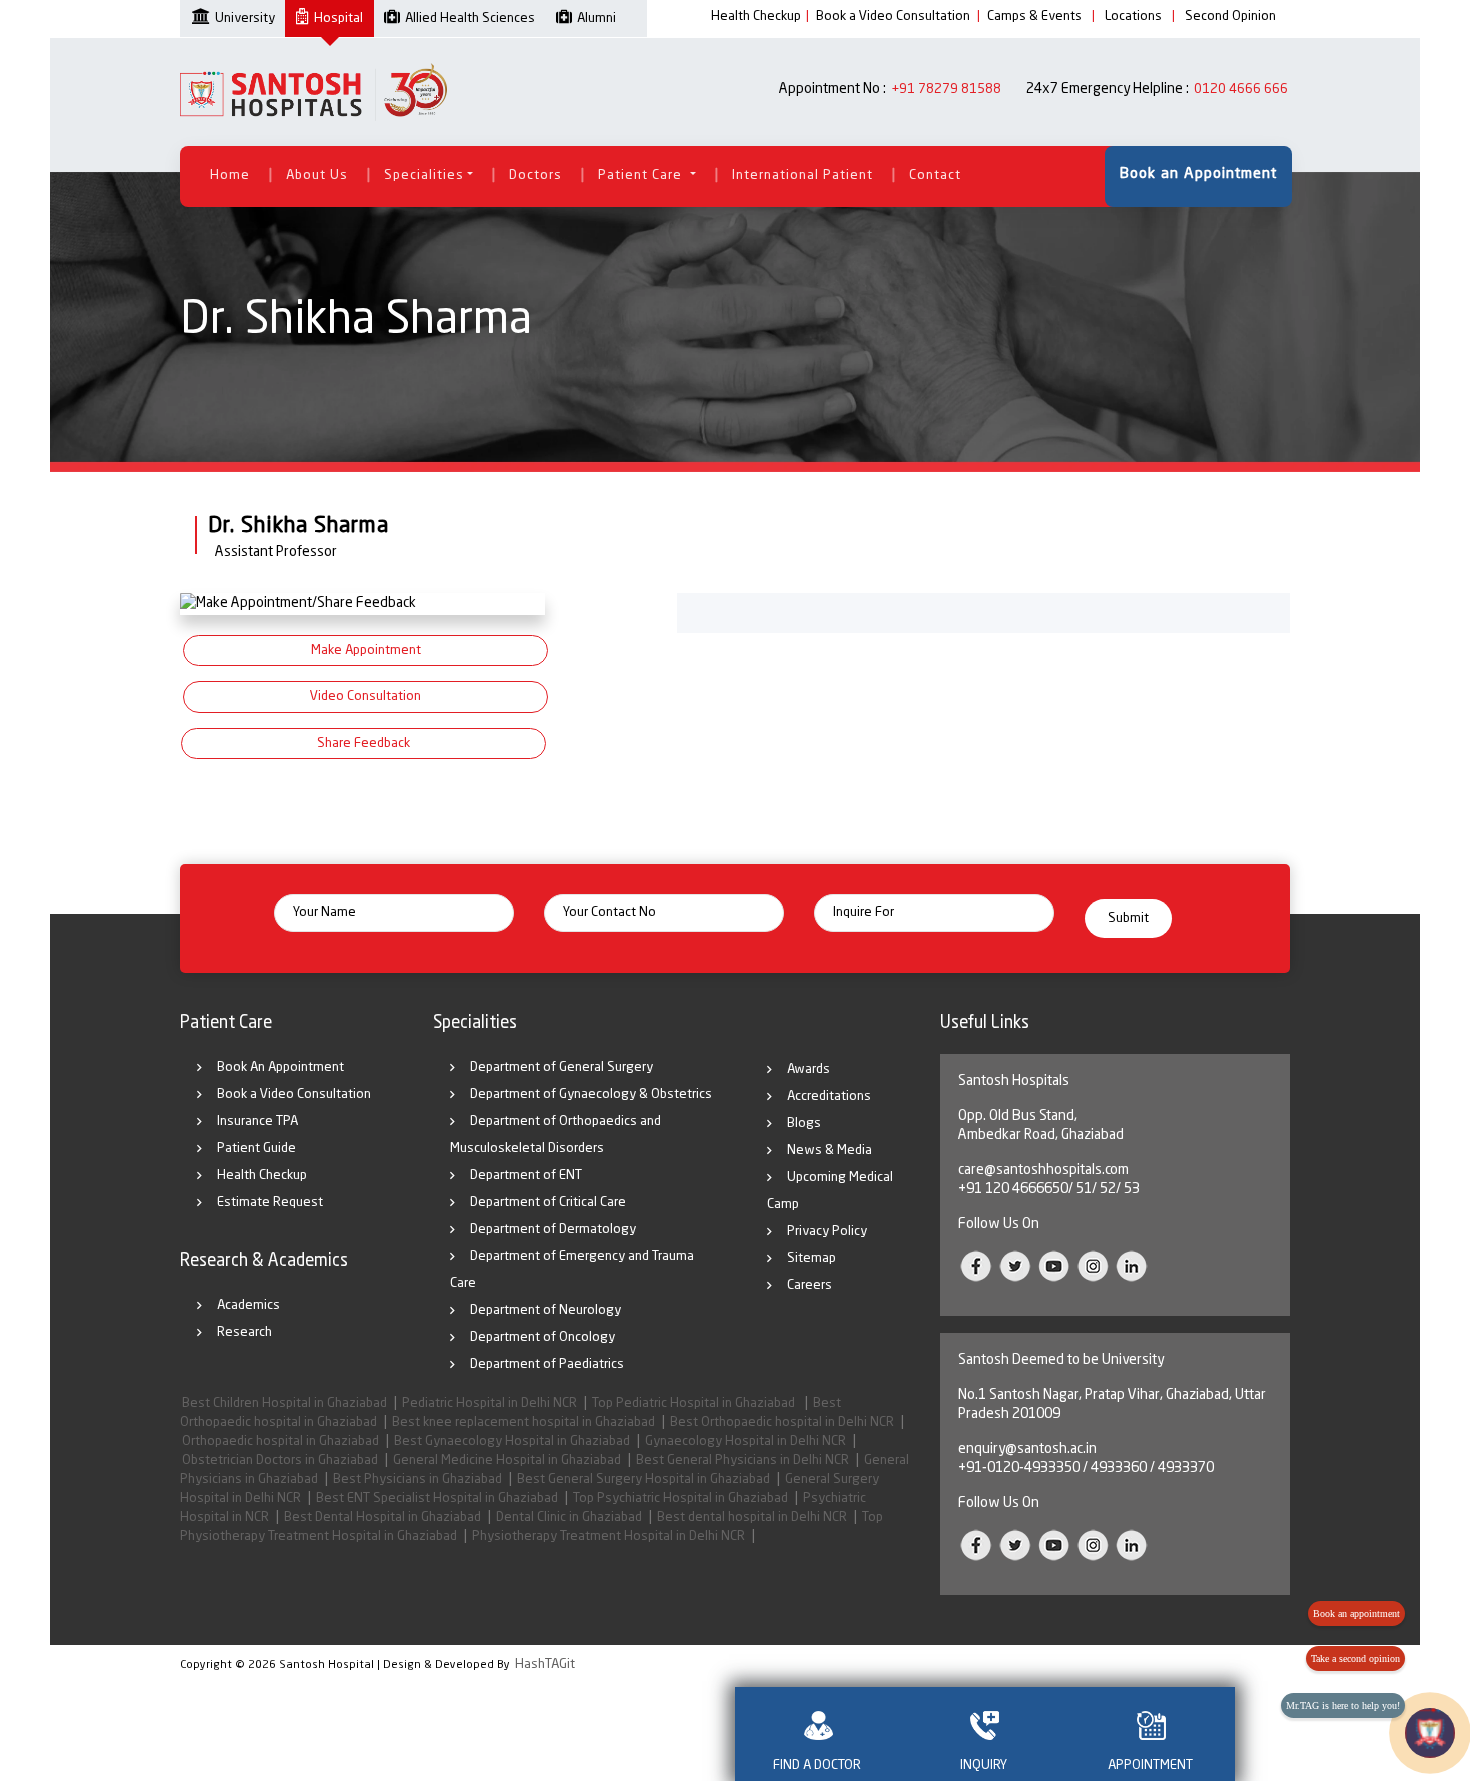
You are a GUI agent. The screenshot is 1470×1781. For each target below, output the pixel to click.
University (245, 18)
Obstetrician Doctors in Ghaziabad (280, 1460)
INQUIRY (983, 1765)
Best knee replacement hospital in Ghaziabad (523, 1422)
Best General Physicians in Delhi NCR (742, 1460)
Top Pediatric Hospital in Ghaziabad (695, 1403)
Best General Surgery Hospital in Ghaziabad (643, 1479)
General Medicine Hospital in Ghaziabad (507, 1460)
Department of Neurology (545, 1310)
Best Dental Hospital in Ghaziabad (382, 1517)
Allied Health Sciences (470, 18)
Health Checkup (756, 16)
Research (244, 1332)
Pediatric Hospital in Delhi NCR (489, 1403)
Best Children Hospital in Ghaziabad (284, 1403)
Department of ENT (526, 1175)
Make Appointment (366, 650)
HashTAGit (545, 1664)
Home (230, 175)
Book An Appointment (280, 1067)
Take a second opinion (1355, 1658)
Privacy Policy (827, 1231)
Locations (1133, 16)
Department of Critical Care (548, 1202)
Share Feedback (363, 743)
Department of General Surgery (561, 1067)
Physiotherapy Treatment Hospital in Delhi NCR (608, 1536)
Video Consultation (365, 696)
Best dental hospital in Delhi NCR (752, 1517)
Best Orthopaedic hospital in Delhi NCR (782, 1422)
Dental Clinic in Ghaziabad (569, 1517)
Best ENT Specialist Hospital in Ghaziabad (437, 1498)
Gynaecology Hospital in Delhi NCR (745, 1441)
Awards (808, 1069)
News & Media (829, 1150)
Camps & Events (1034, 16)
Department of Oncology (542, 1337)
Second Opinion (1230, 16)
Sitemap (811, 1258)
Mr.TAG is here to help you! (1343, 1705)
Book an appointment (1356, 1613)
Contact (935, 175)
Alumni (596, 18)
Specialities (424, 175)
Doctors (535, 175)
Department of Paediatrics (547, 1364)
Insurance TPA (257, 1121)
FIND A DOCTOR (817, 1765)
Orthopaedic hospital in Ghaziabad (280, 1441)
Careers (809, 1285)
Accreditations (829, 1096)
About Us (317, 175)
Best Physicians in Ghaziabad (417, 1479)
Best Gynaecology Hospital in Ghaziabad (512, 1441)
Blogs (804, 1123)
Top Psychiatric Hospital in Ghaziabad (680, 1498)
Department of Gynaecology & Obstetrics (591, 1094)
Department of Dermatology (553, 1229)
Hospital (338, 18)
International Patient (802, 175)
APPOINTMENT (1150, 1765)
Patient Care (642, 175)
